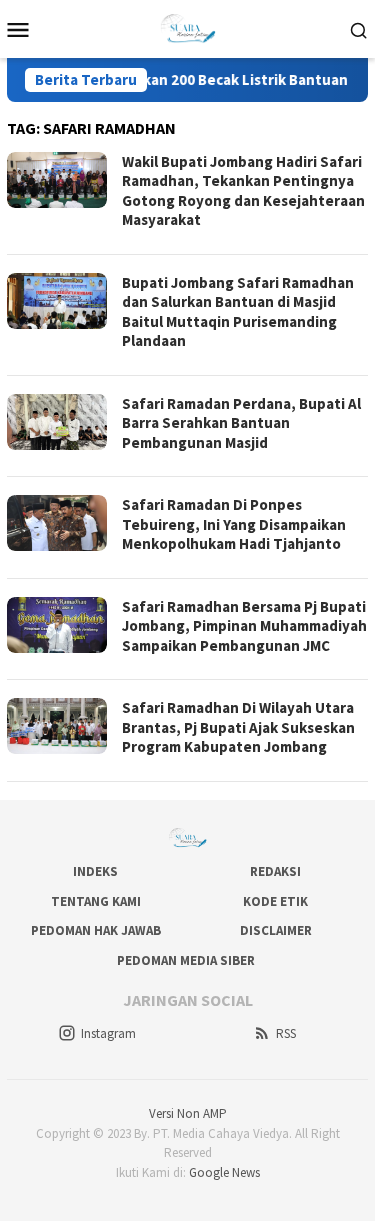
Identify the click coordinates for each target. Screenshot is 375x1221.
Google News (224, 1172)
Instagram (108, 1033)
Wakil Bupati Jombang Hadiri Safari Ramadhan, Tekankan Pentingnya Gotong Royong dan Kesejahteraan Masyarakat (243, 191)
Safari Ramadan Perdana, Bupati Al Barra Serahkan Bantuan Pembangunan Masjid (241, 423)
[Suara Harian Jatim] (187, 27)
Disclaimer (276, 930)
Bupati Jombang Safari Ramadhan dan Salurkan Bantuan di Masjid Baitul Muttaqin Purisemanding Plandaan (238, 312)
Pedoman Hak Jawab (96, 930)
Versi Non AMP (188, 1113)
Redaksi (275, 871)
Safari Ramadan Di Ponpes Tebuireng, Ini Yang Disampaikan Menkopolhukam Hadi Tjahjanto (234, 524)
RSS (286, 1033)
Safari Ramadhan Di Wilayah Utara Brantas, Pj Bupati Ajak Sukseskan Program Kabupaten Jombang (238, 727)
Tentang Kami (96, 901)
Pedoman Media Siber (186, 960)
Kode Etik (275, 901)
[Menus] (18, 29)
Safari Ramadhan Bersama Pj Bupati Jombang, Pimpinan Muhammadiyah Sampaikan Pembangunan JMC (244, 626)
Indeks (95, 871)
